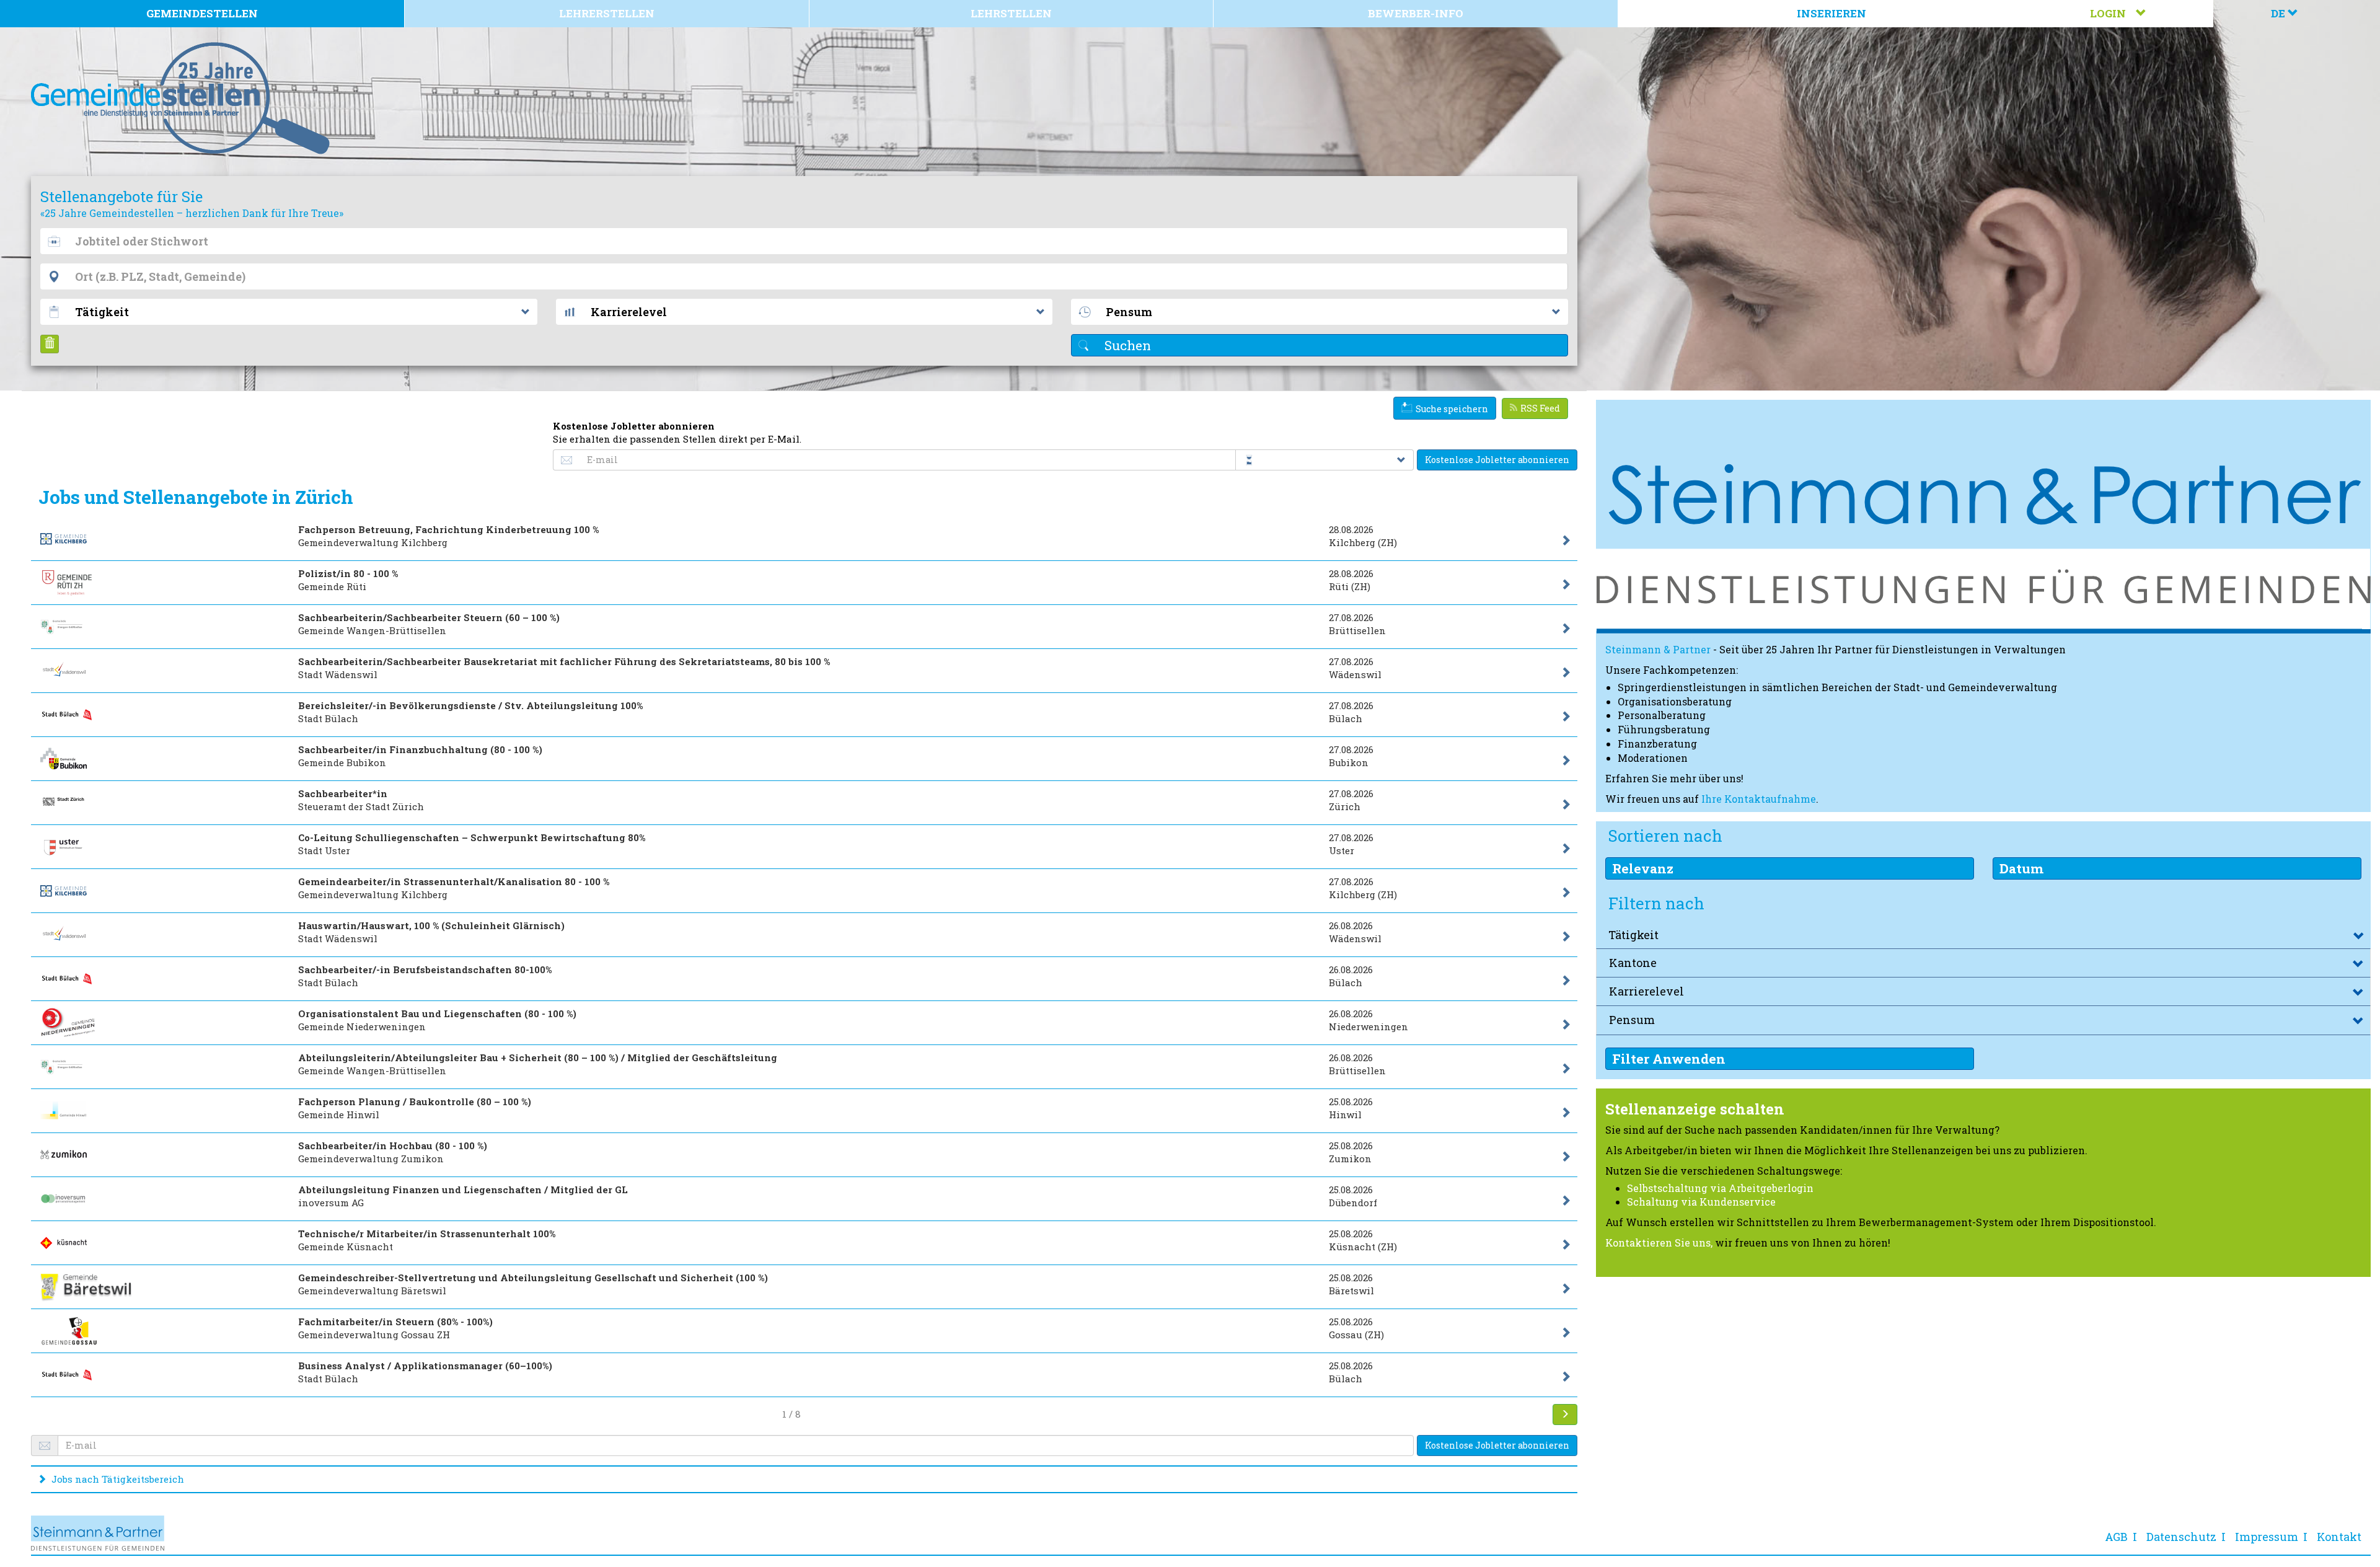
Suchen (1126, 345)
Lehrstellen (1011, 13)
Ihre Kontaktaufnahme (1759, 799)
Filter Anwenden (1669, 1059)
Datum (2021, 868)
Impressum (2267, 1537)
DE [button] (2279, 13)
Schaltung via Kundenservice (1701, 1202)
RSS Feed (1540, 408)
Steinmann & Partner (1658, 649)
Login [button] (2113, 13)
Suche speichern (1452, 409)
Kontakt (2339, 1537)
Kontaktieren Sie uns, (1659, 1243)
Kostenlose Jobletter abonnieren (1497, 460)
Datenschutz (2181, 1537)
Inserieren (1831, 13)
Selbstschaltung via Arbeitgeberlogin (1720, 1188)
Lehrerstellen (607, 13)
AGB (2116, 1537)
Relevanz (1643, 868)
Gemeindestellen (202, 13)
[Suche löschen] (50, 344)
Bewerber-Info (1416, 13)
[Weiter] (1565, 1415)
